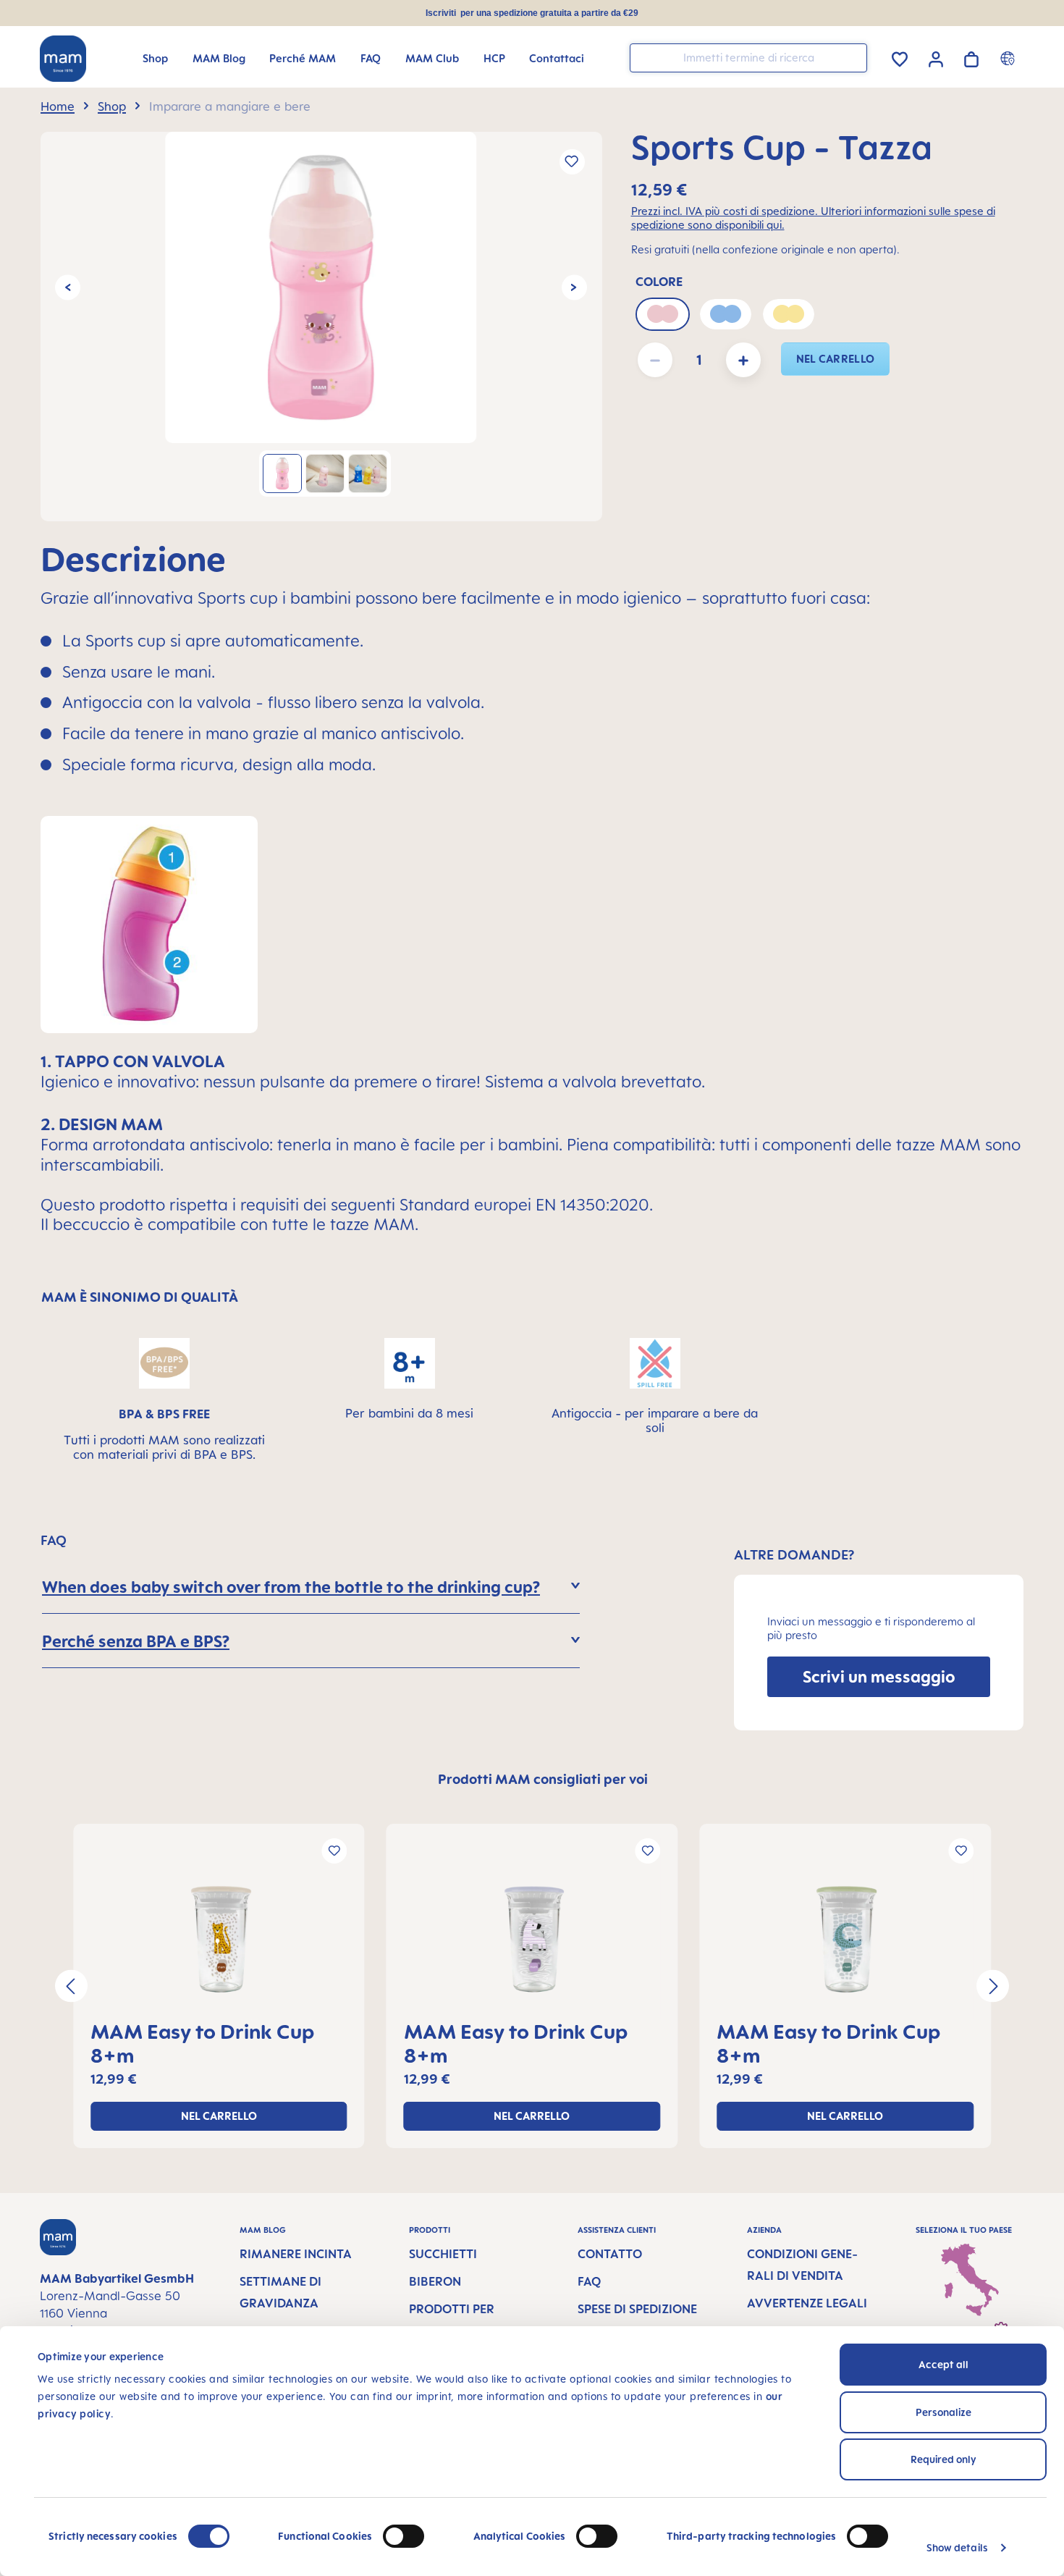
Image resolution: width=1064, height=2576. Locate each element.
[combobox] (748, 58)
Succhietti (443, 2254)
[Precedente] (68, 287)
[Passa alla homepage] (63, 59)
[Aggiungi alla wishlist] (572, 162)
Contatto (610, 2254)
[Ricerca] (853, 57)
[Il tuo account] (936, 57)
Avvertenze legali (807, 2303)
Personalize (943, 2412)
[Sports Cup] (321, 287)
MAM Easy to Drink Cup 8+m (202, 2043)
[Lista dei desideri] (900, 57)
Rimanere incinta (296, 2254)
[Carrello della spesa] (971, 57)
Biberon (435, 2281)
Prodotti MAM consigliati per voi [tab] (543, 1779)
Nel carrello (836, 359)
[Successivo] (574, 287)
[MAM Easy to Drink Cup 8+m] (219, 1940)
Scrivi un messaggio (879, 1676)
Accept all (943, 2364)
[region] (321, 327)
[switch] (404, 2536)
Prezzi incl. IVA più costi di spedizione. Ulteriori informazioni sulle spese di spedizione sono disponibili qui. (813, 218)
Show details (957, 2547)
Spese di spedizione (637, 2309)
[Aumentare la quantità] (743, 360)
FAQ (589, 2281)
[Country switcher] (1009, 58)
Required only (943, 2459)
